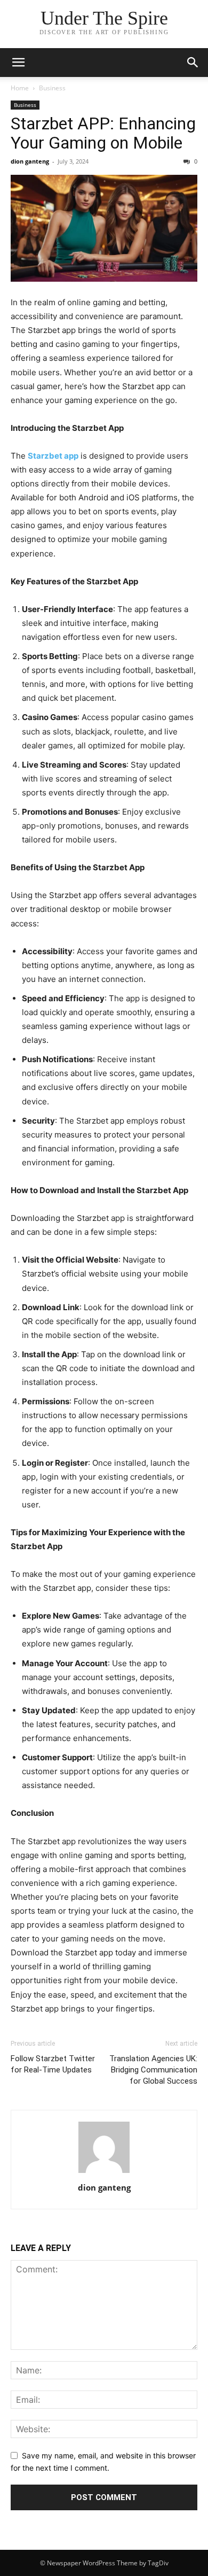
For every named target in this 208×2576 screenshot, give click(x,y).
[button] (18, 63)
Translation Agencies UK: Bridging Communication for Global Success (153, 2070)
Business (52, 88)
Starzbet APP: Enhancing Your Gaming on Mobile (103, 133)
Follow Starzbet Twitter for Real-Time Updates (53, 2064)
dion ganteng (30, 161)
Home (20, 88)
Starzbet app (53, 456)
